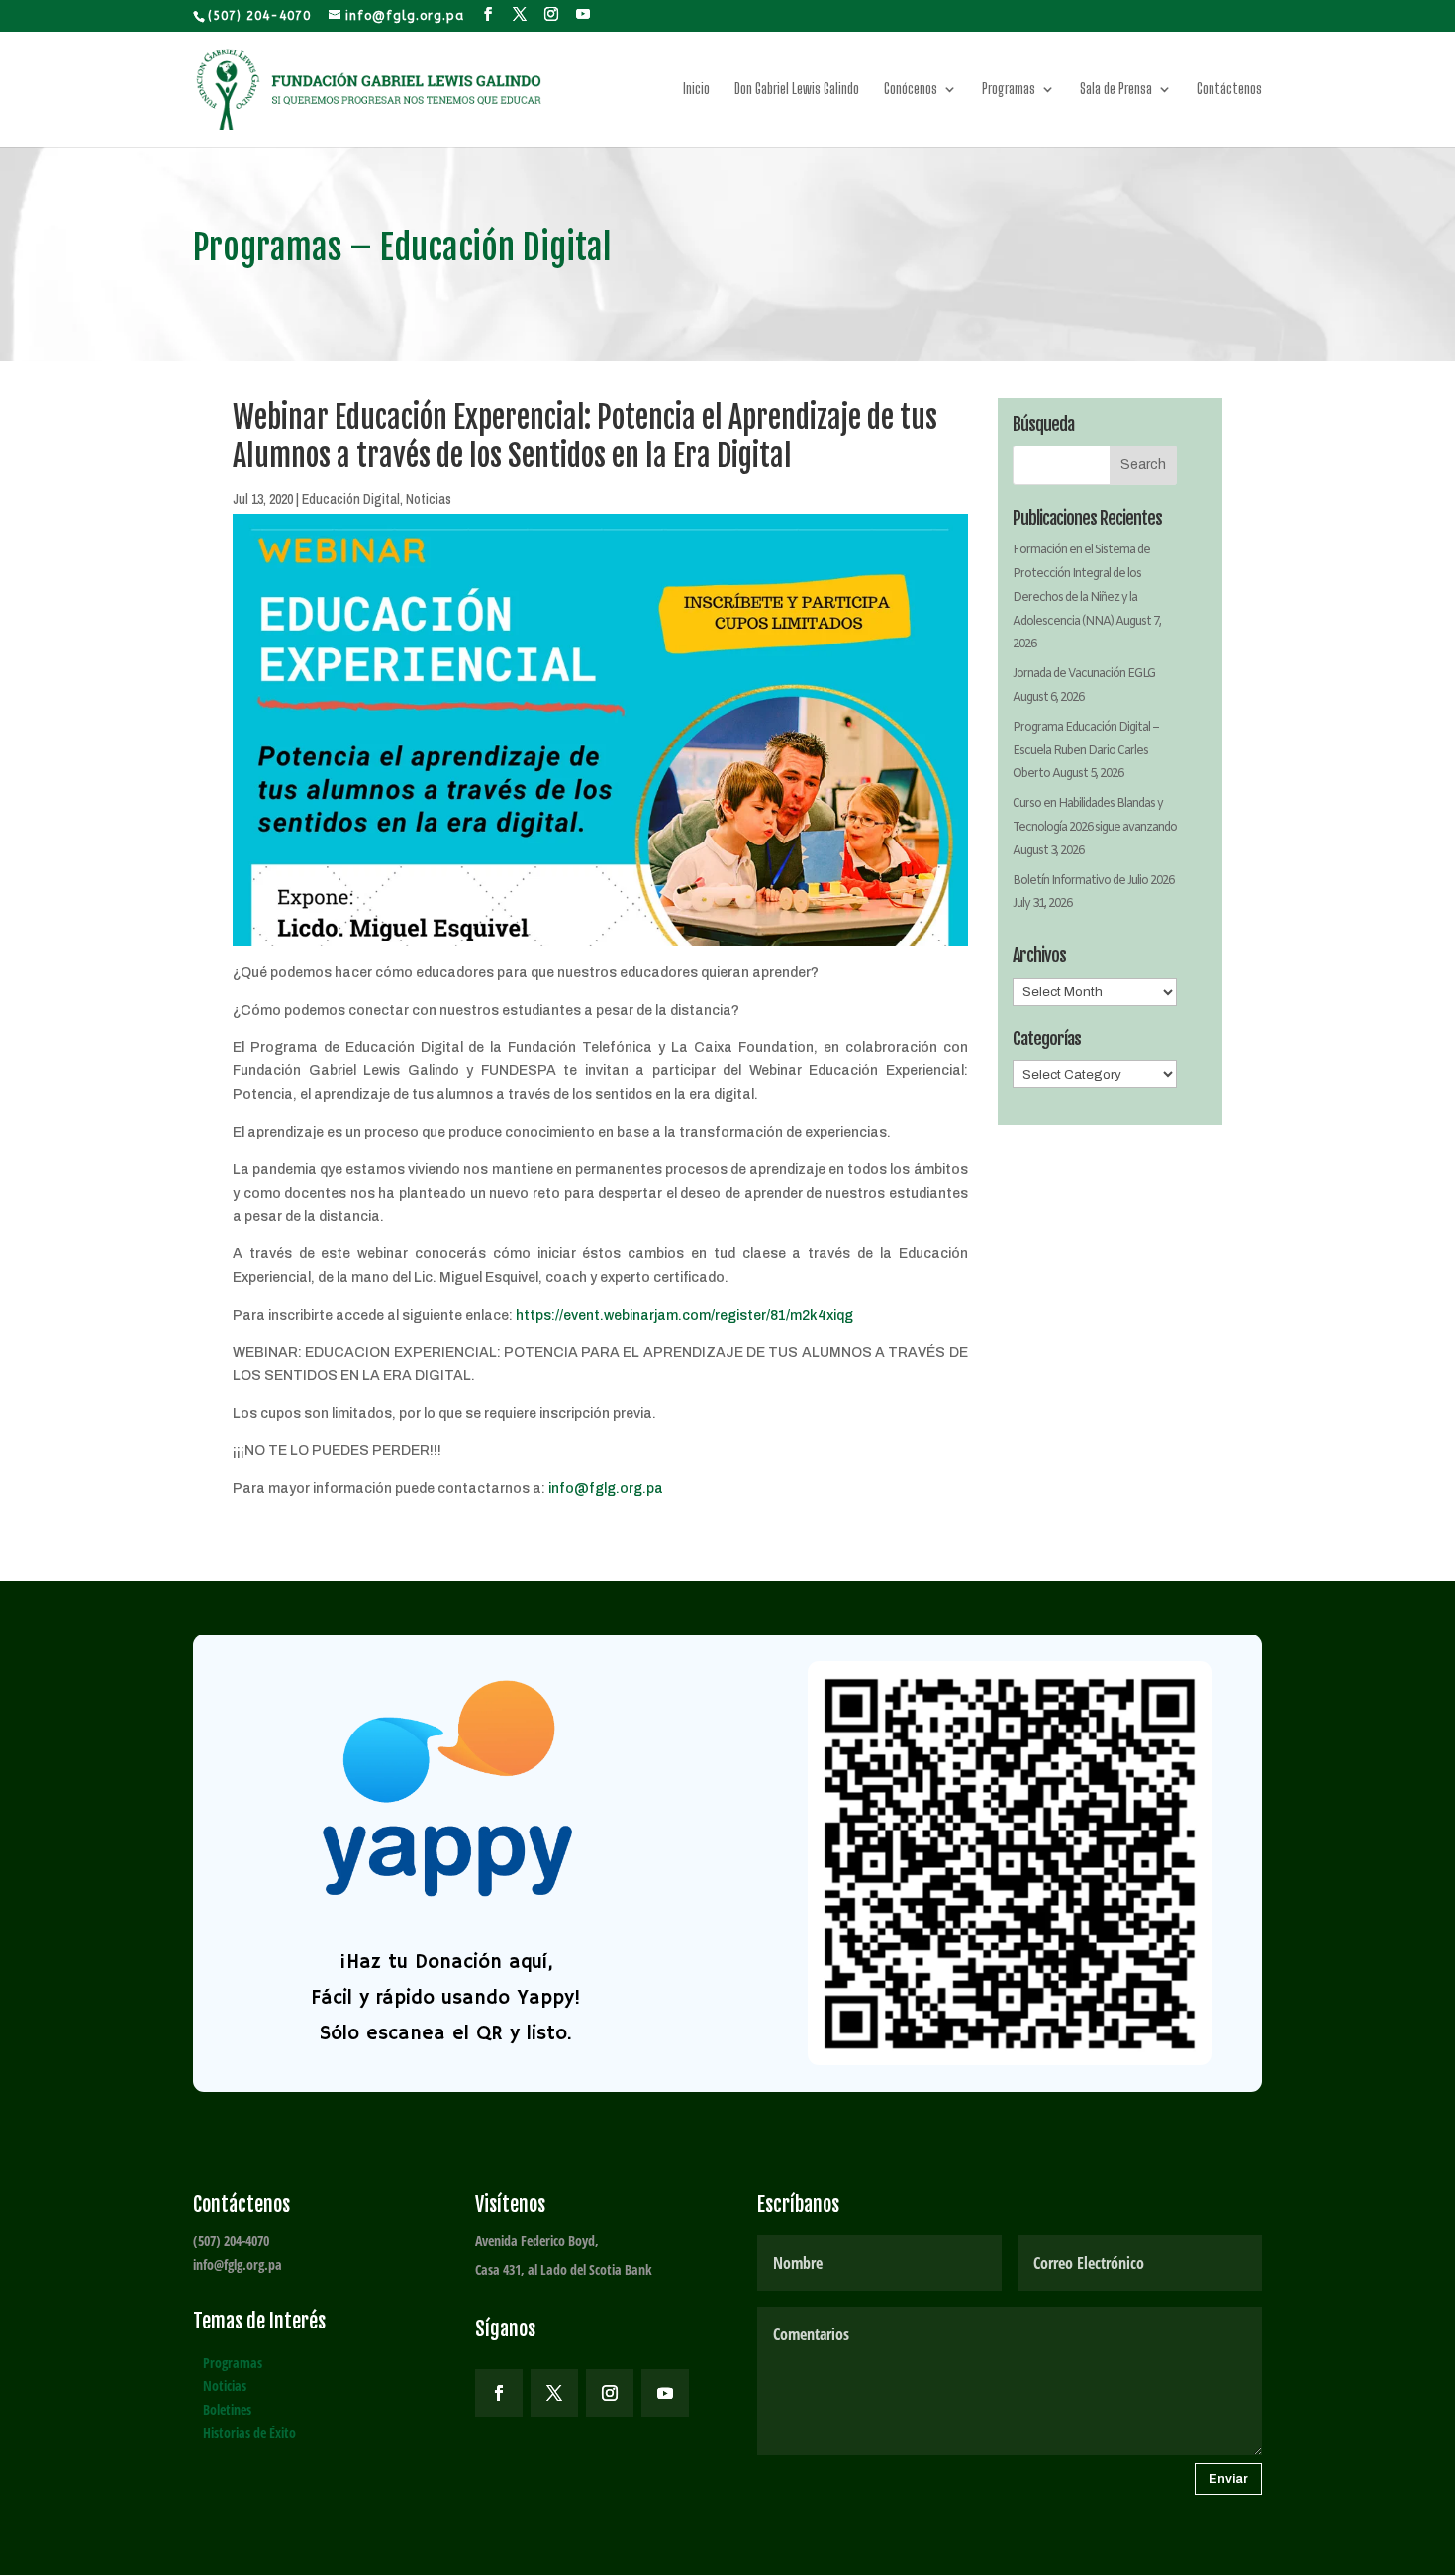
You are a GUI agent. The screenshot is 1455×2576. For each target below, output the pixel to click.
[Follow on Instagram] (610, 2393)
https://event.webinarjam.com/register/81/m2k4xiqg (684, 1315)
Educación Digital (351, 499)
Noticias (429, 499)
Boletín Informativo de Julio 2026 (1093, 881)
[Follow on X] (554, 2393)
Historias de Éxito (249, 2433)
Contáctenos (1229, 90)
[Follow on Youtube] (665, 2393)
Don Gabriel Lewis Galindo (797, 90)
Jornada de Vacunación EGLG (1084, 674)
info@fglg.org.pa (606, 1488)
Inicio (696, 90)
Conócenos (911, 90)
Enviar (1228, 2479)
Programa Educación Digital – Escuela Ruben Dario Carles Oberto (1086, 751)
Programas (1009, 90)
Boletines (227, 2409)
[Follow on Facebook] (499, 2393)
